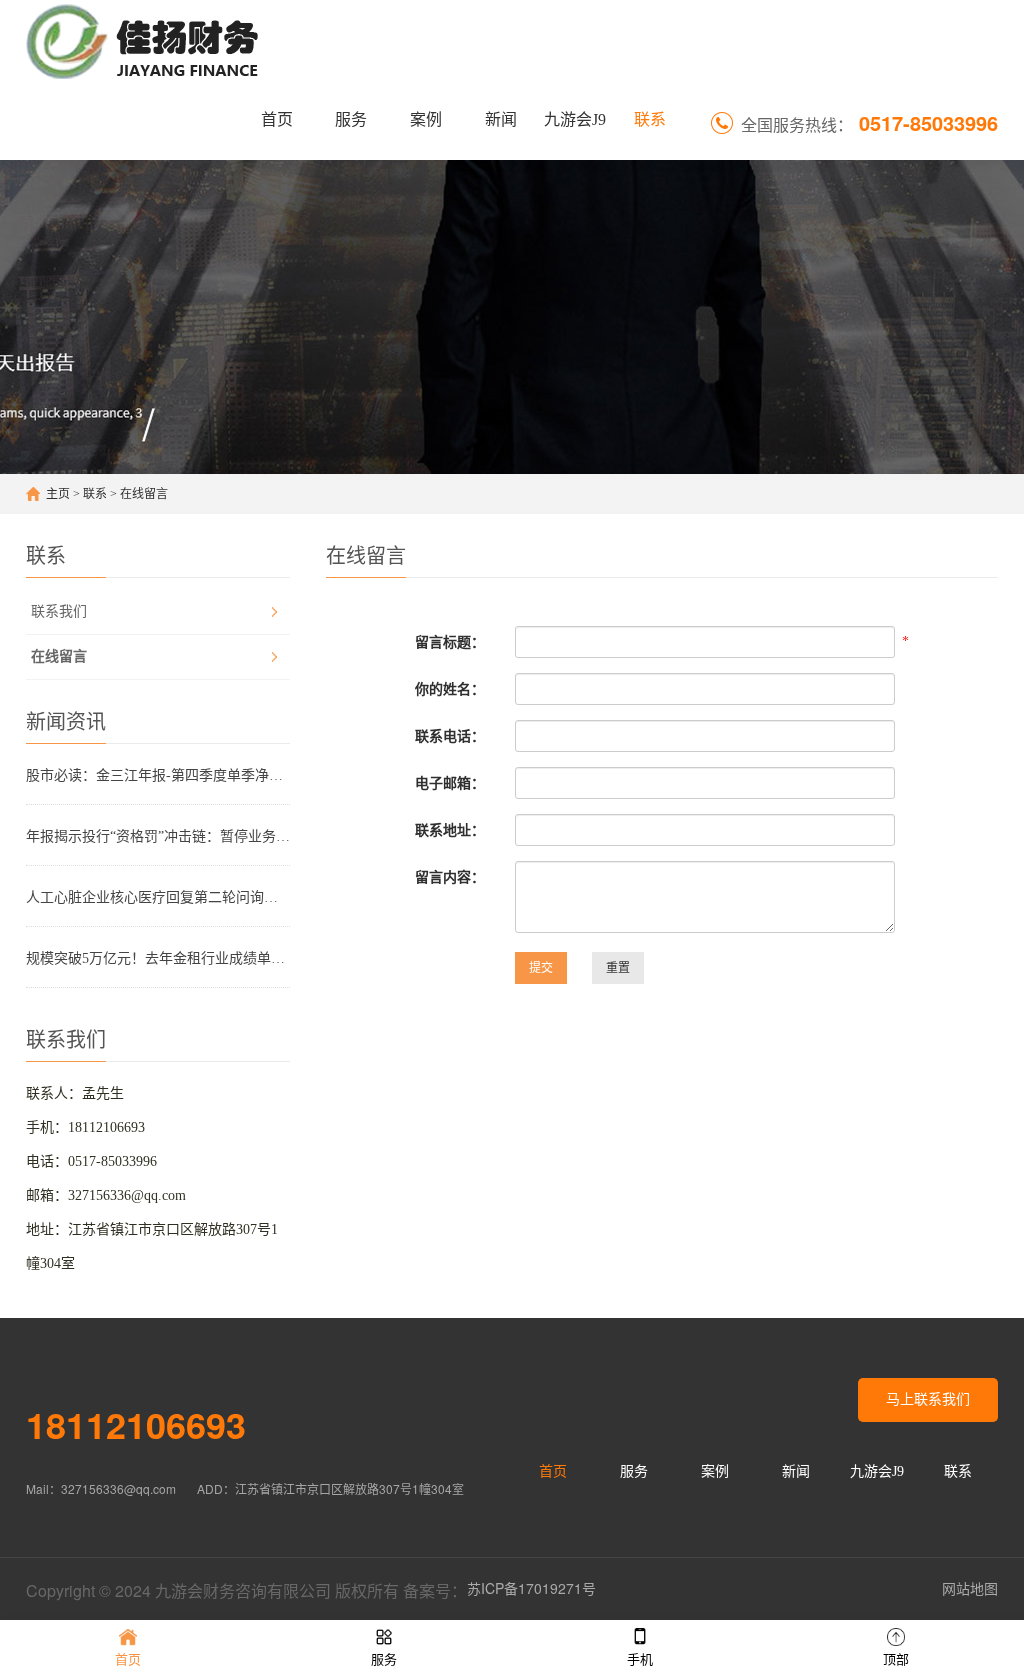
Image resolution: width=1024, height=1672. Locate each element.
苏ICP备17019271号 (531, 1588)
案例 (426, 119)
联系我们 (59, 611)
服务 (351, 119)
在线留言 (144, 494)
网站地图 (970, 1588)
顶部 (896, 1659)
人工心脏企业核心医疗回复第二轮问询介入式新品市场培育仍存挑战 (158, 897)
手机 (640, 1659)
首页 (277, 119)
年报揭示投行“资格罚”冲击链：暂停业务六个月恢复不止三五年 (158, 836)
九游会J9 (575, 119)
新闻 (501, 119)
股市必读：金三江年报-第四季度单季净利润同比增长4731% (158, 775)
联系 (650, 119)
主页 (58, 494)
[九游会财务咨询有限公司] (144, 40)
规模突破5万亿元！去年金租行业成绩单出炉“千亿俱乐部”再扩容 (158, 958)
